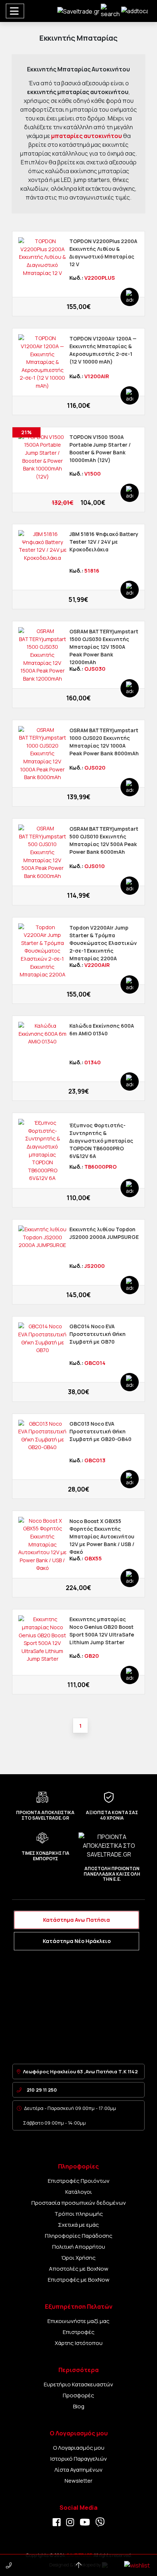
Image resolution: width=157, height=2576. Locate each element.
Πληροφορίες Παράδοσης (79, 2236)
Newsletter (78, 2481)
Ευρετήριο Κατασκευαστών (78, 2384)
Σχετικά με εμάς (78, 2225)
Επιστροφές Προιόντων (79, 2181)
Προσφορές (78, 2395)
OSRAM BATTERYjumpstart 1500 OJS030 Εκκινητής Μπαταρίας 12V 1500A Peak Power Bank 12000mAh (104, 647)
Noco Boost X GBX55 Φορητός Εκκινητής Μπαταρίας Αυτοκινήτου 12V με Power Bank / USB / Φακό (102, 1536)
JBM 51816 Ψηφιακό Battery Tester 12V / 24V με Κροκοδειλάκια (104, 542)
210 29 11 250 (42, 2090)
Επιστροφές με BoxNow (79, 2280)
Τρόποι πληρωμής (79, 2214)
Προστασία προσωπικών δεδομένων (79, 2203)
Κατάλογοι (79, 2192)
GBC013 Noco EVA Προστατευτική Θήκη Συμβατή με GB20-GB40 (100, 1431)
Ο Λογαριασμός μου (79, 2448)
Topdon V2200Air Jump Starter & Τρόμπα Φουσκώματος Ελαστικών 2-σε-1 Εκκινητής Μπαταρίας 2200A (103, 943)
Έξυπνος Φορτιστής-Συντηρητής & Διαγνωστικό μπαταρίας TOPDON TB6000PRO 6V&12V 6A (101, 1141)
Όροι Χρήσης (78, 2258)
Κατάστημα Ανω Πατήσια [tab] (76, 1920)
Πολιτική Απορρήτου (79, 2247)
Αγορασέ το (75, 304)
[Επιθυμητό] (26, 304)
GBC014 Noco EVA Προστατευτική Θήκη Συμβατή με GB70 (97, 1334)
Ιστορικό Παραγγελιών (79, 2459)
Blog (79, 2406)
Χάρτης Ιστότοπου (79, 2343)
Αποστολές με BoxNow (79, 2269)
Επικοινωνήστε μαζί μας (78, 2321)
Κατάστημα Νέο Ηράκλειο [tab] (77, 1941)
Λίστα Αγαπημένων (78, 2470)
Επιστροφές (79, 2332)
